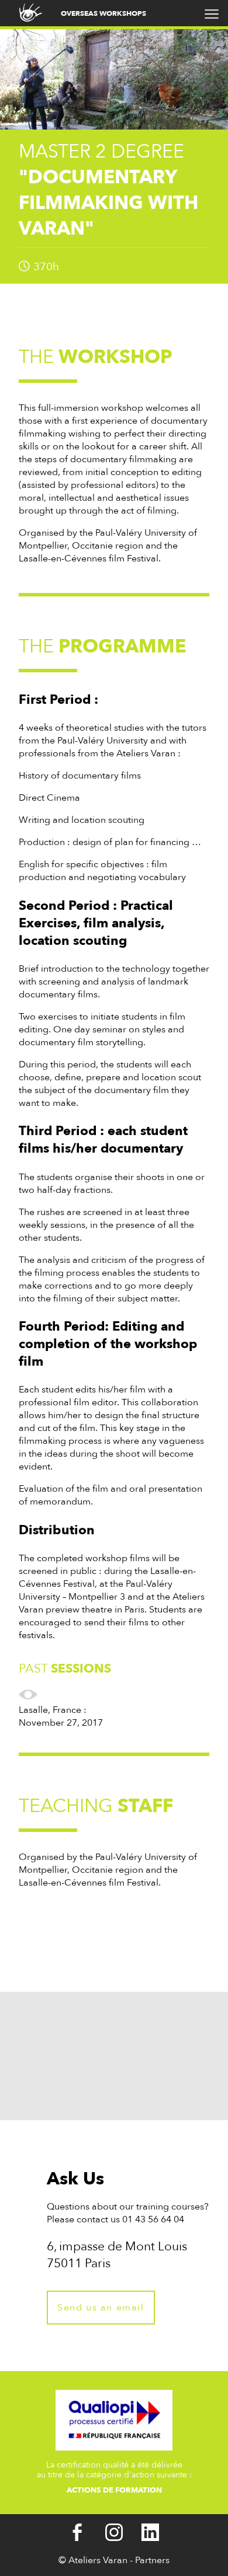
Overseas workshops (103, 13)
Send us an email (101, 2308)
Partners (152, 2560)
